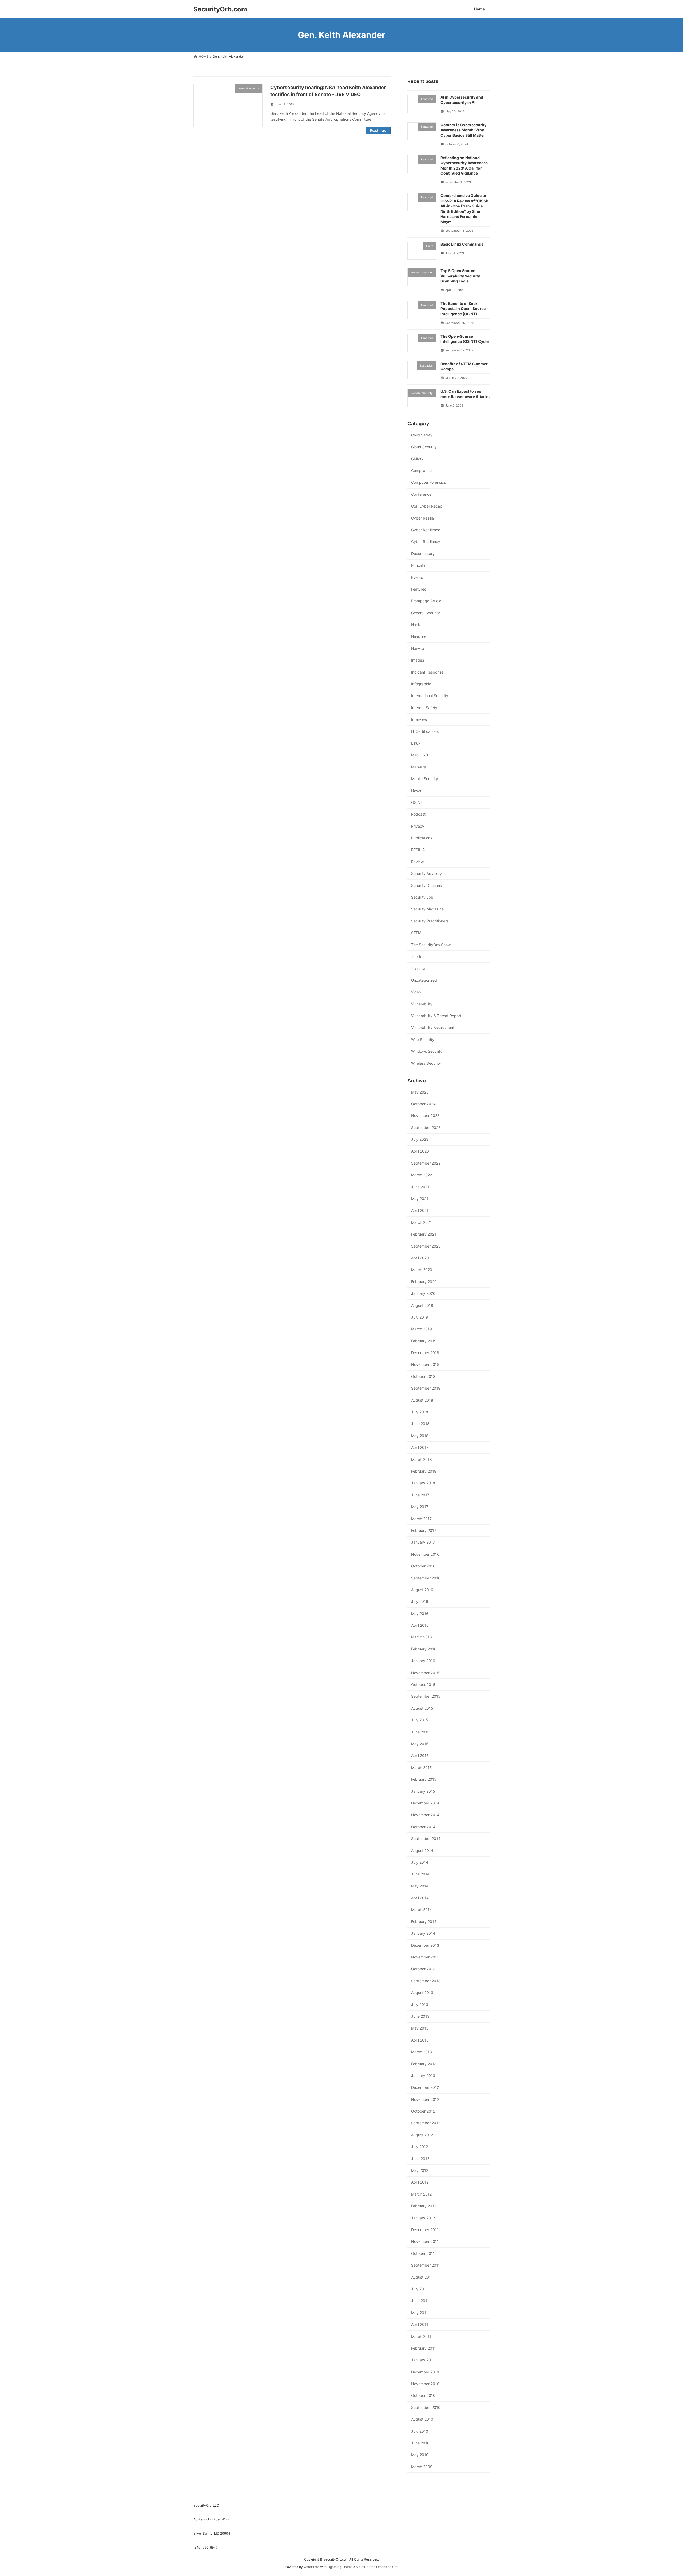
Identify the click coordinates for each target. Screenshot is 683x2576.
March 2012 (421, 2194)
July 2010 (420, 2431)
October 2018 (423, 1376)
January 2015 (423, 1791)
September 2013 (426, 1981)
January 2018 (423, 1483)
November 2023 (425, 1116)
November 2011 (425, 2241)
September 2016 (426, 1578)
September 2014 (426, 1838)
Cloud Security (424, 447)
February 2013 (424, 2064)
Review (417, 861)
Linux (416, 743)
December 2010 (425, 2372)
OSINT (417, 802)
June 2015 (420, 1732)
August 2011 (422, 2277)
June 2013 (420, 2016)
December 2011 (425, 2230)
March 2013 (422, 2052)
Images (418, 660)
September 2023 (426, 1127)
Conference (421, 494)
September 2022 (426, 1163)
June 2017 (420, 1495)
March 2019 (422, 1329)
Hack (416, 625)
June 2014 (420, 1874)
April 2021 (420, 1210)
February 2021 (424, 1234)
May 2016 (420, 1613)
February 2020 (424, 1281)
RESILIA (418, 850)
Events (417, 577)
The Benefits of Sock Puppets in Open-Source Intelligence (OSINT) (463, 308)
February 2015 (424, 1779)
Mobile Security (425, 779)
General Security (426, 613)
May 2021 (420, 1199)
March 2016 (422, 1637)
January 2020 (423, 1293)
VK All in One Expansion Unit (377, 2567)
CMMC (417, 459)
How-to (418, 648)
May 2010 (420, 2455)
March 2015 (422, 1767)
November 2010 (425, 2384)
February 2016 (424, 1649)
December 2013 (425, 1945)
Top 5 (416, 956)
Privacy (418, 826)
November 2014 (425, 1815)
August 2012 (422, 2135)
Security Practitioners (430, 921)
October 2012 (423, 2111)
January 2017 (423, 1542)
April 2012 (420, 2182)
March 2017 (421, 1518)
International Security (430, 696)
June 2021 (420, 1187)
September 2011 (426, 2265)
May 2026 (420, 1092)
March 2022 (422, 1175)
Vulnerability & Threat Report (436, 1016)
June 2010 (420, 2443)
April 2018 (420, 1447)
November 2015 (425, 1672)
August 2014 (422, 1850)
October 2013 (423, 1969)
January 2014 (423, 1933)
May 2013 (420, 2028)
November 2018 (425, 1364)
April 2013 (420, 2040)
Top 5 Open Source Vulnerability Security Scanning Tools (460, 276)
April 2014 (420, 1898)
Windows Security (427, 1051)
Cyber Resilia (422, 518)
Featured (419, 589)
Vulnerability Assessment (433, 1027)
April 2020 (420, 1258)
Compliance (421, 471)
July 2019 (420, 1317)
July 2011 (419, 2289)
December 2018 (425, 1353)
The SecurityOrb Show (431, 944)
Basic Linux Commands (462, 244)
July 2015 (420, 1720)
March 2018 (422, 1459)
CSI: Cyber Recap (427, 506)
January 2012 (423, 2218)
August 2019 (422, 1305)
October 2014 (423, 1826)
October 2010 (423, 2395)
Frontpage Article (426, 601)
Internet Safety (424, 707)
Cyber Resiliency (426, 542)
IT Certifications (425, 731)
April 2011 (420, 2324)
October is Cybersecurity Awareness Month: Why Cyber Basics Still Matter (463, 130)
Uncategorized (424, 980)
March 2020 (422, 1270)
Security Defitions (426, 885)
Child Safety (422, 435)
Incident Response (427, 672)
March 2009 (422, 2466)
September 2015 (426, 1696)
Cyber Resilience (426, 530)
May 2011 (420, 2312)
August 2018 (422, 1400)
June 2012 (420, 2158)
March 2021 (421, 1222)
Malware (418, 767)
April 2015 (420, 1755)
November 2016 (425, 1554)
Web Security (423, 1039)
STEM (416, 933)
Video (416, 992)
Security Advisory (426, 873)
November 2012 (425, 2099)
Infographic (421, 684)
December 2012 (425, 2087)
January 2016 (423, 1661)
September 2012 (426, 2123)
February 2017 (424, 1530)
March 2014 (422, 1910)
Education (420, 565)
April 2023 (420, 1151)
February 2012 (424, 2206)
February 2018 (424, 1471)
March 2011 (421, 2336)
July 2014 (420, 1862)
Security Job (422, 897)
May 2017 (420, 1507)
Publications (422, 838)
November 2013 (425, 1957)
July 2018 (420, 1412)
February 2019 (424, 1341)
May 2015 (420, 1744)
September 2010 (426, 2407)
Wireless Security (426, 1063)
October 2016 (423, 1566)
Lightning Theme (340, 2567)
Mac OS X (420, 755)
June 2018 (420, 1424)
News (416, 790)
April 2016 (420, 1625)
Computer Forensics (428, 482)
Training (418, 968)
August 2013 (422, 1993)
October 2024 (423, 1104)
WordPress (311, 2567)
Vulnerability (422, 1004)
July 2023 (420, 1139)
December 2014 (425, 1803)
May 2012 (420, 2170)
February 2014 (424, 1921)
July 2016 (420, 1601)
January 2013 (423, 2076)
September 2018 (426, 1388)
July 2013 (420, 2004)
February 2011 (424, 2348)
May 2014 (420, 1886)
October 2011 (423, 2253)
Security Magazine (427, 909)
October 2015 (423, 1684)
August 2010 (422, 2419)
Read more (378, 130)
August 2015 (422, 1708)
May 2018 (420, 1435)
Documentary (423, 553)
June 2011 (420, 2301)
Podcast (418, 814)
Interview (419, 719)
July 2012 (420, 2147)
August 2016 (422, 1589)
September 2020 (426, 1246)
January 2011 (423, 2360)
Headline (419, 636)
